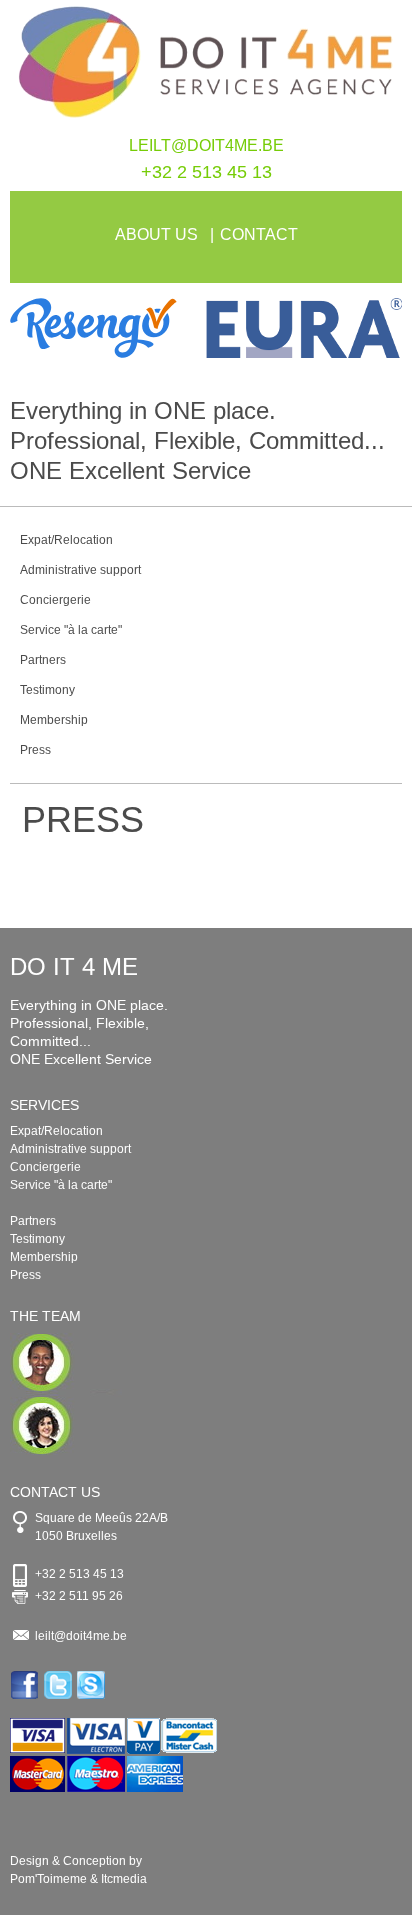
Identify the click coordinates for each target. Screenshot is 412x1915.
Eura (304, 328)
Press (35, 750)
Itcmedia (124, 1879)
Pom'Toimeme (48, 1879)
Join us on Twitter (59, 1685)
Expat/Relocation (66, 540)
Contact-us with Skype (92, 1685)
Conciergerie (55, 600)
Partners (43, 660)
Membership (54, 720)
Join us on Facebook (26, 1685)
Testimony (47, 690)
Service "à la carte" (71, 630)
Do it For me (206, 68)
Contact (259, 234)
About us (156, 234)
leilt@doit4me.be (206, 145)
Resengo (108, 328)
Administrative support (80, 570)
